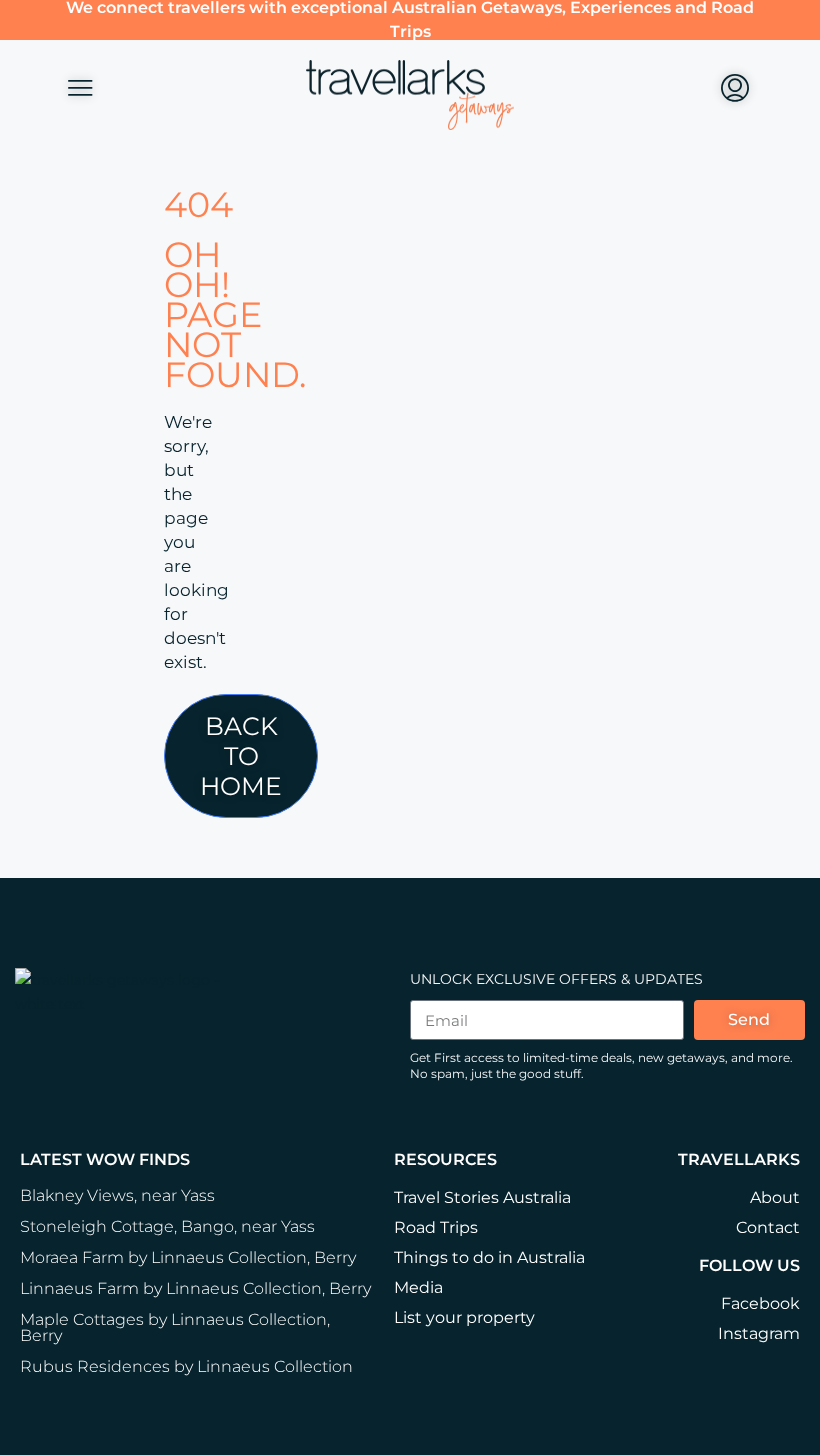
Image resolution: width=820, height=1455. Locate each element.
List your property (464, 1317)
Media (418, 1287)
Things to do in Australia (489, 1257)
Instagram (759, 1333)
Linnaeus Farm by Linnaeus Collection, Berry (195, 1288)
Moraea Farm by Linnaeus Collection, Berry (188, 1257)
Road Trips (436, 1227)
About (775, 1197)
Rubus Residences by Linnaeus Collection (186, 1366)
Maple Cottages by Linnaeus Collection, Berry (175, 1327)
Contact (768, 1227)
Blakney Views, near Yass (117, 1195)
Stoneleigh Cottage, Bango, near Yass (167, 1226)
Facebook (760, 1303)
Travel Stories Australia (482, 1197)
